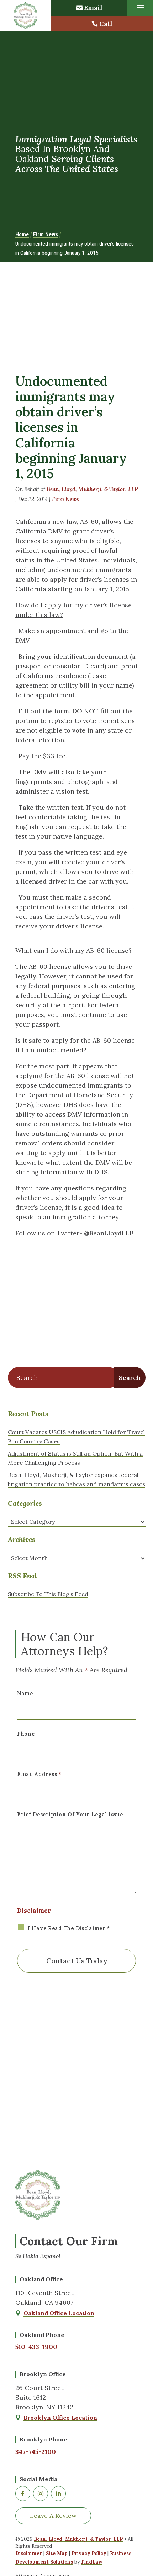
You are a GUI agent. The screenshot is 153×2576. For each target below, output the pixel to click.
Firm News (65, 499)
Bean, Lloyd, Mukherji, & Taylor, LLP (92, 489)
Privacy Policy (89, 2553)
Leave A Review (53, 2516)
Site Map (57, 2553)
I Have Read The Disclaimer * (69, 1928)
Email (93, 8)
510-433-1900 (36, 2347)
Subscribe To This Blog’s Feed (48, 1594)
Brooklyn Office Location (60, 2418)
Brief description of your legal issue (70, 1815)
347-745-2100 (36, 2452)
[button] (140, 8)
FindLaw (92, 2562)
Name (25, 1694)
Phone (26, 1734)
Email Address (39, 1774)
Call (106, 24)
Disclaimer (34, 1911)
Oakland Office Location (59, 2313)
